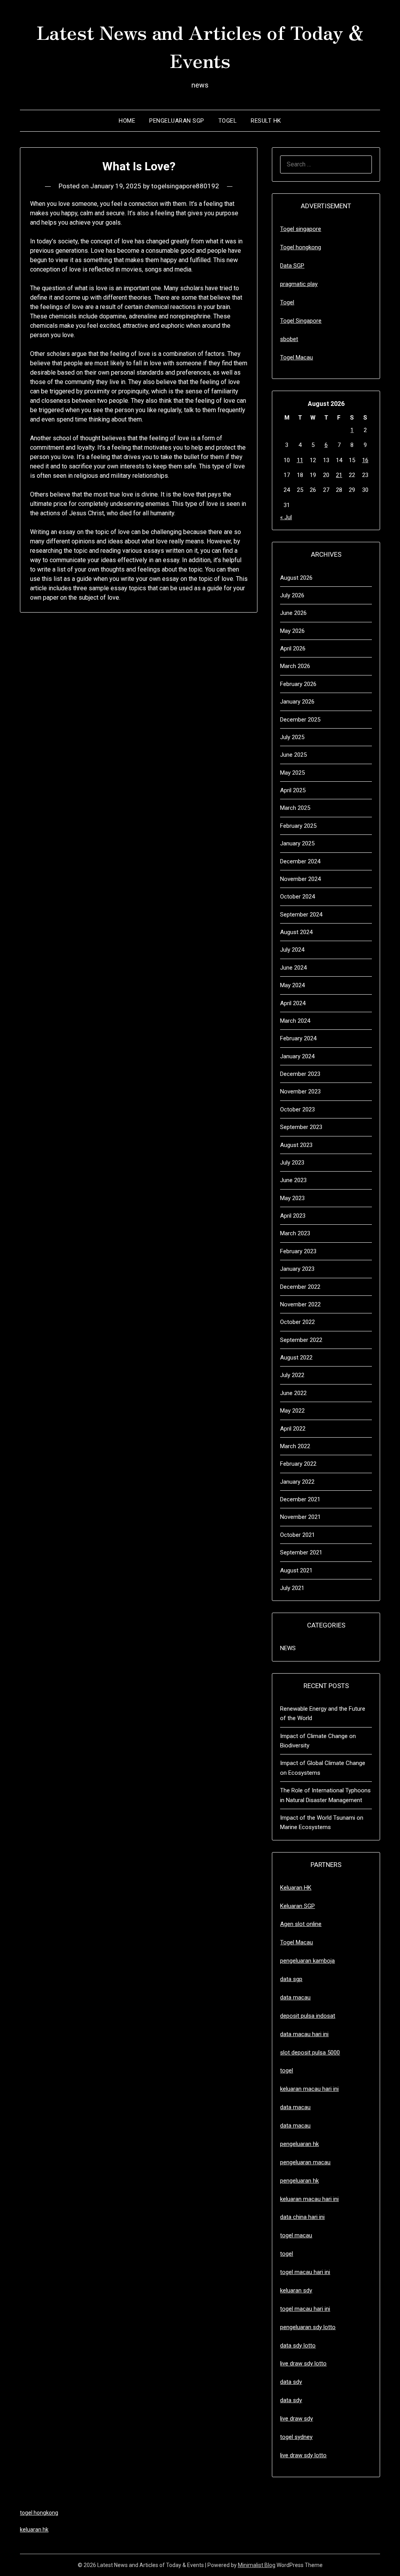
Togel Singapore (301, 321)
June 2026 (293, 613)
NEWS (288, 1648)
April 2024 (293, 1003)
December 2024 (300, 861)
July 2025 (292, 737)
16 (365, 460)
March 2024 (295, 1021)
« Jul (286, 517)
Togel (228, 121)
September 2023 (301, 1127)
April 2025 (293, 790)
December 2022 (300, 1287)
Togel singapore (301, 229)
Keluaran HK (296, 1888)
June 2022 (293, 1393)
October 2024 (297, 897)
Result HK (266, 121)
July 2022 (292, 1375)
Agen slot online (301, 1924)
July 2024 (292, 950)
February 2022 (298, 1464)
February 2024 (298, 1038)
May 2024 (292, 985)
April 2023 (293, 1216)
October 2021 (297, 1535)
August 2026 (296, 578)
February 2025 (298, 826)
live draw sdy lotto (303, 2455)
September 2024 (301, 915)
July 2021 (292, 1588)
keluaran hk (34, 2530)
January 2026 (297, 702)
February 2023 (298, 1251)
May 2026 (292, 631)
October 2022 (297, 1322)
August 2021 (296, 1570)
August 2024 (296, 932)
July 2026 (292, 595)
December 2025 (300, 720)
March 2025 (295, 808)
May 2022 (292, 1411)
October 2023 (297, 1109)
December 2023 (300, 1074)
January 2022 (297, 1482)
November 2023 (300, 1091)
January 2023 (297, 1269)
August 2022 (296, 1358)
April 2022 (293, 1429)
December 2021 (300, 1499)
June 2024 (293, 968)
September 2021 (301, 1552)
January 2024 (297, 1056)
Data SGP (292, 266)
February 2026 (298, 684)
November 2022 (300, 1304)
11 (300, 460)
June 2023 (293, 1180)
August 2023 (296, 1145)
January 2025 (297, 843)
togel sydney (296, 2437)
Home (127, 121)
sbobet (289, 339)
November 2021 (300, 1517)
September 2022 (301, 1340)
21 (339, 475)
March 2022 (295, 1446)
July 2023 (292, 1163)
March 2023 (295, 1233)
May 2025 (292, 773)
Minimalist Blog (257, 2565)
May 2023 (292, 1198)
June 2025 (293, 755)
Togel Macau (296, 357)
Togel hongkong (301, 247)
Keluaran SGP (297, 1906)
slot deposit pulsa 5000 (310, 2053)
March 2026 (295, 666)
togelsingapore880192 (185, 186)
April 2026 (293, 648)
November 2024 (300, 879)
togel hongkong (39, 2513)
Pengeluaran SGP (177, 121)
